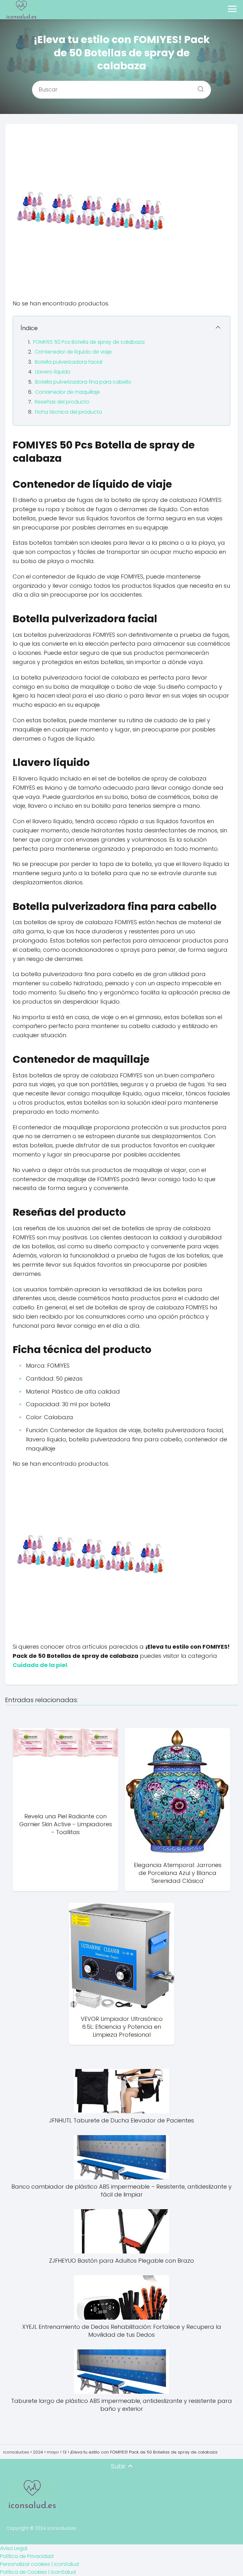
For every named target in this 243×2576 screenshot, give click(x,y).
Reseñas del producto (62, 402)
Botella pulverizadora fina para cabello (83, 382)
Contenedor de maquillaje (68, 392)
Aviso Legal (14, 2548)
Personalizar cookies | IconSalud (39, 2564)
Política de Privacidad (27, 2556)
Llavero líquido (53, 372)
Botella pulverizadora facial (69, 362)
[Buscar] (198, 87)
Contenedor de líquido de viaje (73, 352)
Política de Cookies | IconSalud (38, 2572)
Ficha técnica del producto (69, 412)
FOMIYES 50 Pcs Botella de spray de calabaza (89, 342)
